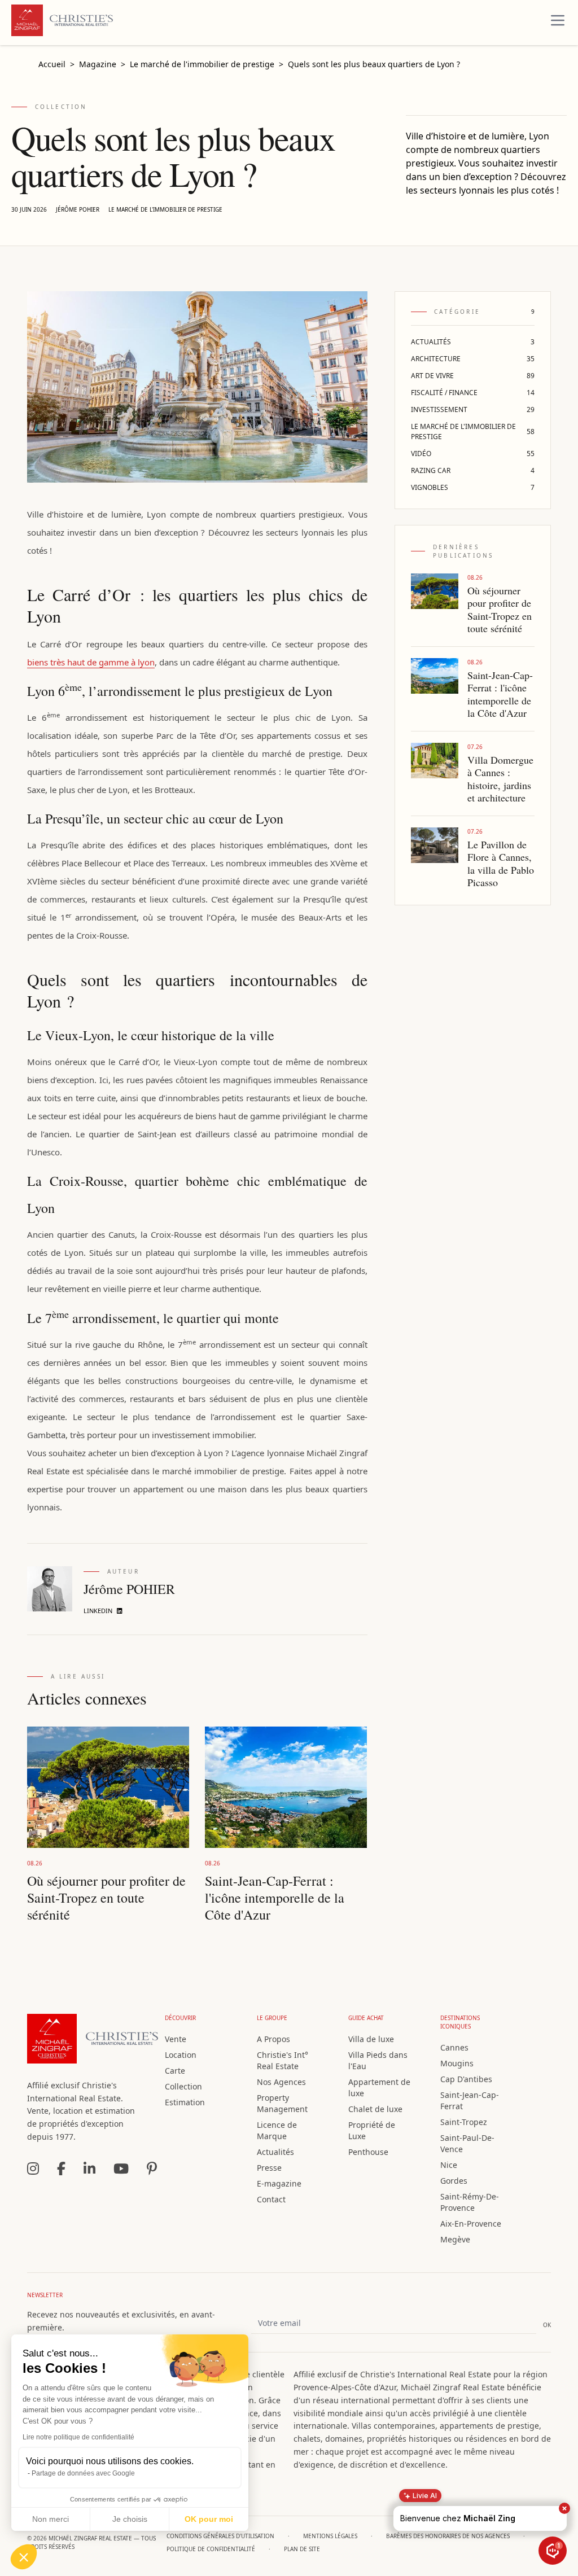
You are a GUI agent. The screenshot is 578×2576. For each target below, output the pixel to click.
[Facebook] (61, 2168)
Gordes (454, 2181)
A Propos (273, 2039)
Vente (176, 2039)
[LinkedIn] (89, 2168)
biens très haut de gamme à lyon (91, 662)
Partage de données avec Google (83, 2473)
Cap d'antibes (466, 2079)
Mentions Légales (330, 2536)
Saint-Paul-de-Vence (467, 2143)
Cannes (454, 2047)
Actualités (275, 2152)
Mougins (457, 2063)
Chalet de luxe (375, 2109)
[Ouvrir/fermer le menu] (558, 20)
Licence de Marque (277, 2130)
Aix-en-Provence (471, 2224)
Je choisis (130, 2519)
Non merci (51, 2519)
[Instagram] (33, 2168)
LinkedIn (98, 1611)
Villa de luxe (371, 2039)
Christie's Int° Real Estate (283, 2060)
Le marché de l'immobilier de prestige (165, 209)
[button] (24, 2557)
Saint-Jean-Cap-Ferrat (470, 2100)
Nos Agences (281, 2082)
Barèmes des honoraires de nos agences (448, 2536)
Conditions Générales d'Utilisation (220, 2536)
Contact (271, 2199)
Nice (449, 2165)
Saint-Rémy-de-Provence (470, 2202)
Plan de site (302, 2549)
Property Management (282, 2103)
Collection (183, 2086)
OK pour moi (209, 2519)
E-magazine (279, 2183)
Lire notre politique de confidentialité (78, 2437)
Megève (455, 2239)
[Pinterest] (152, 2168)
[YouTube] (121, 2168)
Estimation (185, 2102)
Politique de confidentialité (211, 2549)
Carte (175, 2071)
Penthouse (368, 2152)
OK (547, 2325)
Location (181, 2055)
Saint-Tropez (464, 2122)
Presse (269, 2168)
